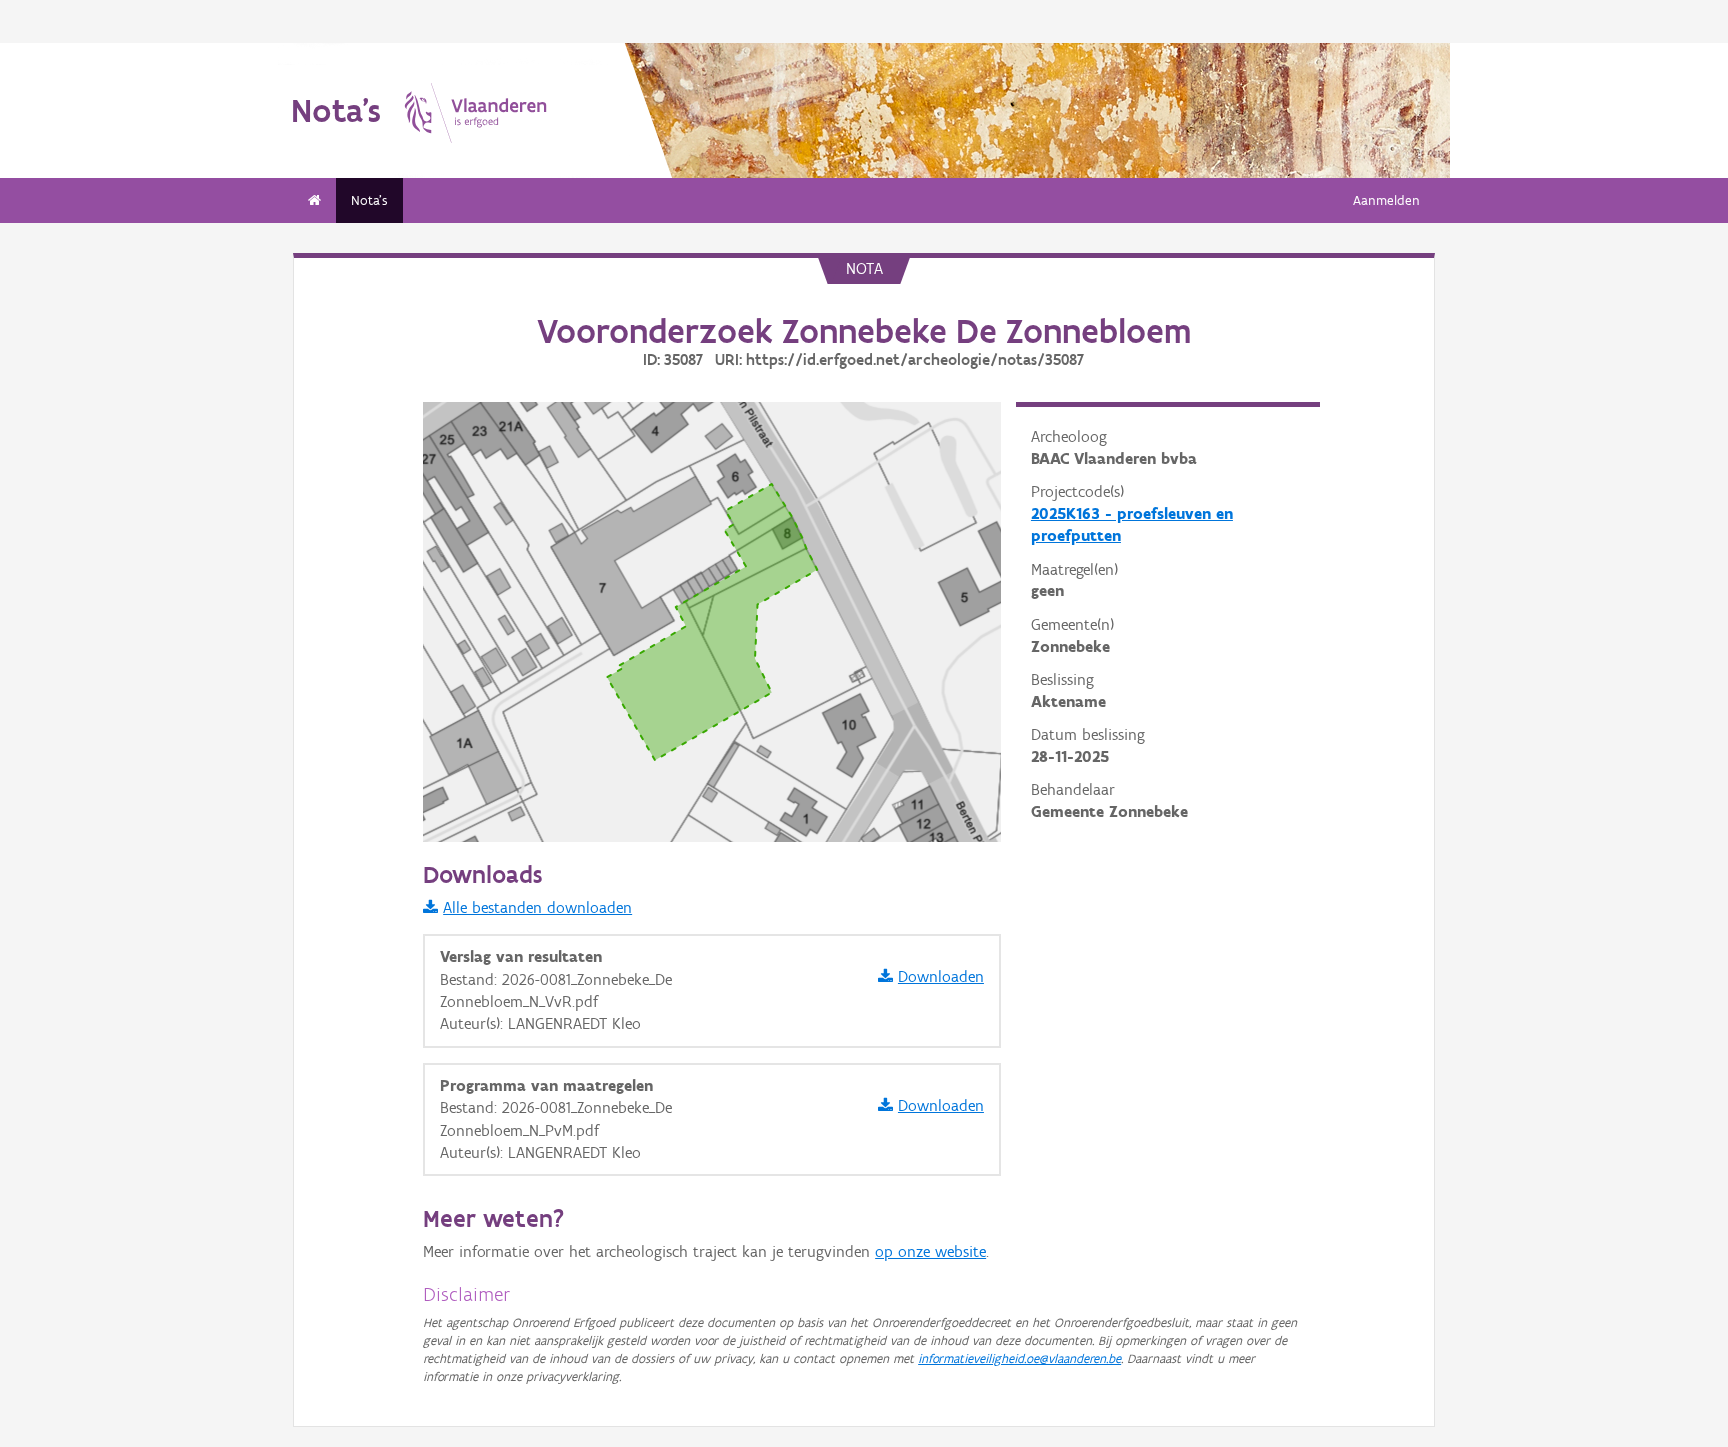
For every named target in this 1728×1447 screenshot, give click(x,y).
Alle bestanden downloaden (537, 907)
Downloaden (941, 976)
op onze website (930, 1251)
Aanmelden (1386, 200)
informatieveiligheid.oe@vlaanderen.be (1019, 1358)
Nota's (369, 200)
